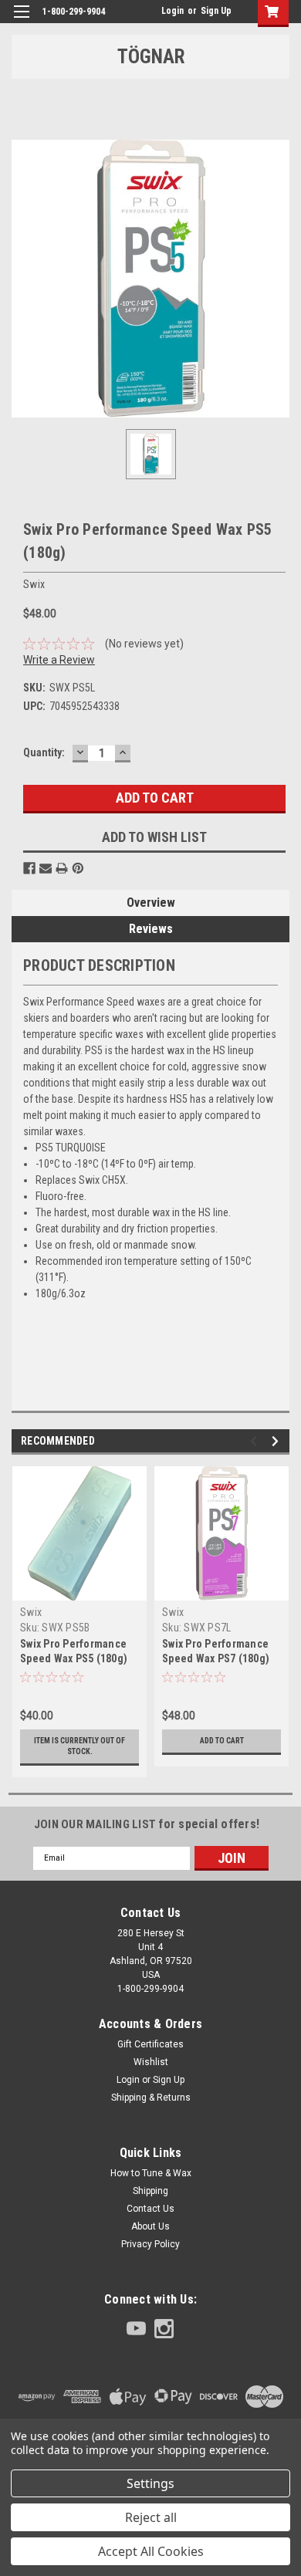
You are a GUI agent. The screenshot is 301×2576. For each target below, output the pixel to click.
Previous (256, 1441)
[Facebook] (29, 868)
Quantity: (44, 752)
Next (277, 1441)
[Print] (62, 868)
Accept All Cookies (151, 2551)
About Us (150, 2226)
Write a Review (59, 660)
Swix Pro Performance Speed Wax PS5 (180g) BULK (74, 1658)
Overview (151, 903)
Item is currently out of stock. (79, 1746)
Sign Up (216, 11)
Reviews (151, 929)
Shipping (150, 2191)
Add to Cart (222, 1741)
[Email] (46, 868)
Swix (31, 1612)
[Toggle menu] (21, 21)
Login (172, 11)
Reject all (151, 2517)
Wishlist (151, 2062)
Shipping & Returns (151, 2098)
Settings (150, 2483)
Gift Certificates (150, 2044)
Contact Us (150, 2209)
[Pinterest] (78, 868)
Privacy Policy (150, 2244)
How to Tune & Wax (151, 2173)
